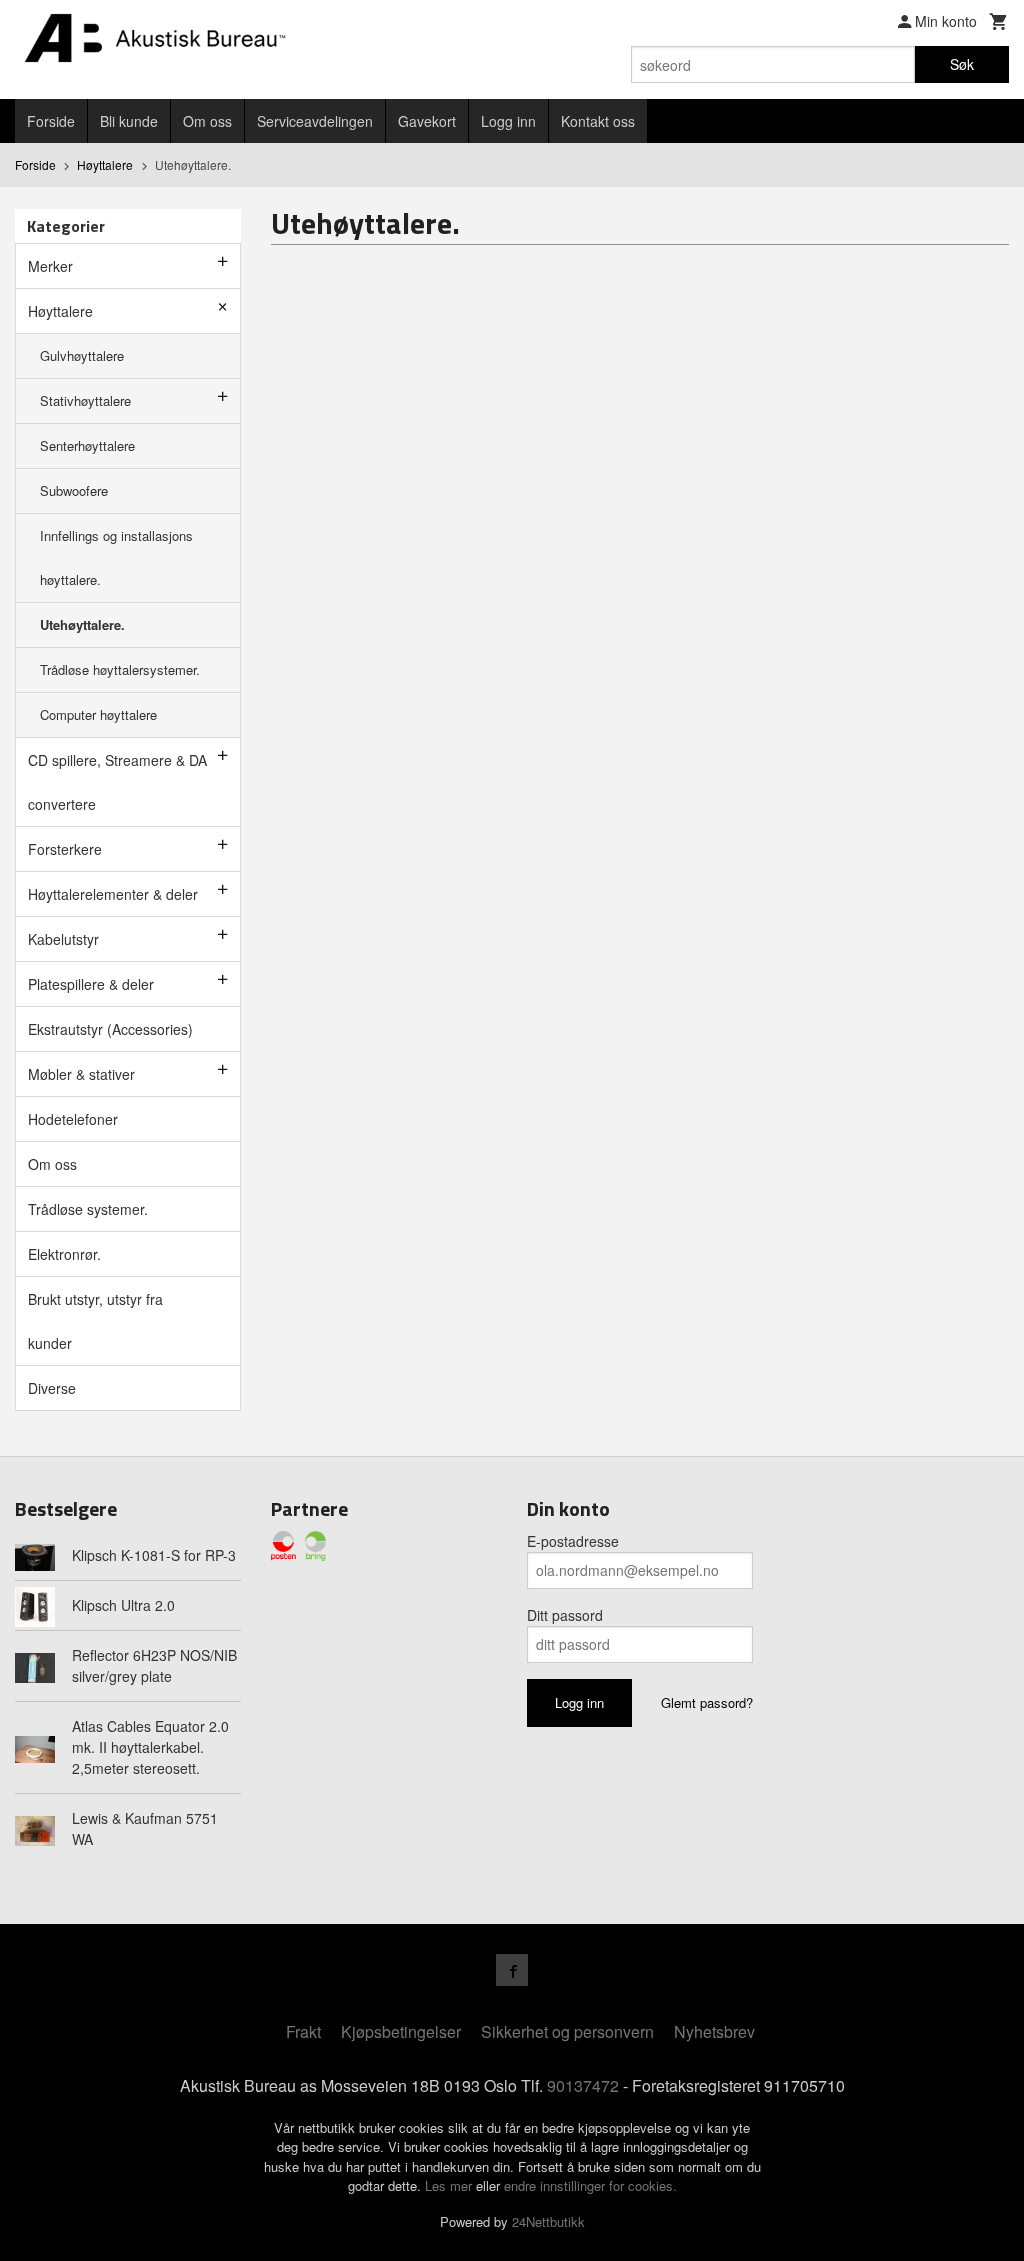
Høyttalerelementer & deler (113, 894)
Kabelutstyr (63, 939)
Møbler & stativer (81, 1074)
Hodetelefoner (73, 1119)
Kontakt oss (598, 121)
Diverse (52, 1388)
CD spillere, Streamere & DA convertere (117, 782)
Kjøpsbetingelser (401, 2031)
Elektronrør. (64, 1254)
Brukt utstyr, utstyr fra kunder (95, 1321)
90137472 (583, 2085)
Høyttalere (60, 311)
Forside (51, 121)
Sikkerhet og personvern (567, 2031)
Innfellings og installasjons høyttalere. (116, 557)
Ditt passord (565, 1615)
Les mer (450, 2185)
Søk (962, 64)
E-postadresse (573, 1541)
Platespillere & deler (91, 984)
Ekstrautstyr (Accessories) (110, 1029)
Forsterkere (65, 849)
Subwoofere (74, 490)
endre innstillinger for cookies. (590, 2185)
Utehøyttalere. (82, 624)
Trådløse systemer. (88, 1209)
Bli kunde (129, 121)
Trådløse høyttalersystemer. (120, 669)
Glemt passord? (707, 1702)
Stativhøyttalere (85, 400)
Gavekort (427, 121)
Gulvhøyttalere (82, 355)
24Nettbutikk (548, 2221)
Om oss (207, 121)
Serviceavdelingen (315, 121)
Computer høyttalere (98, 714)
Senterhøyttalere (87, 445)
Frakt (303, 2031)
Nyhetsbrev (714, 2031)
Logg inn (508, 121)
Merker (50, 266)
